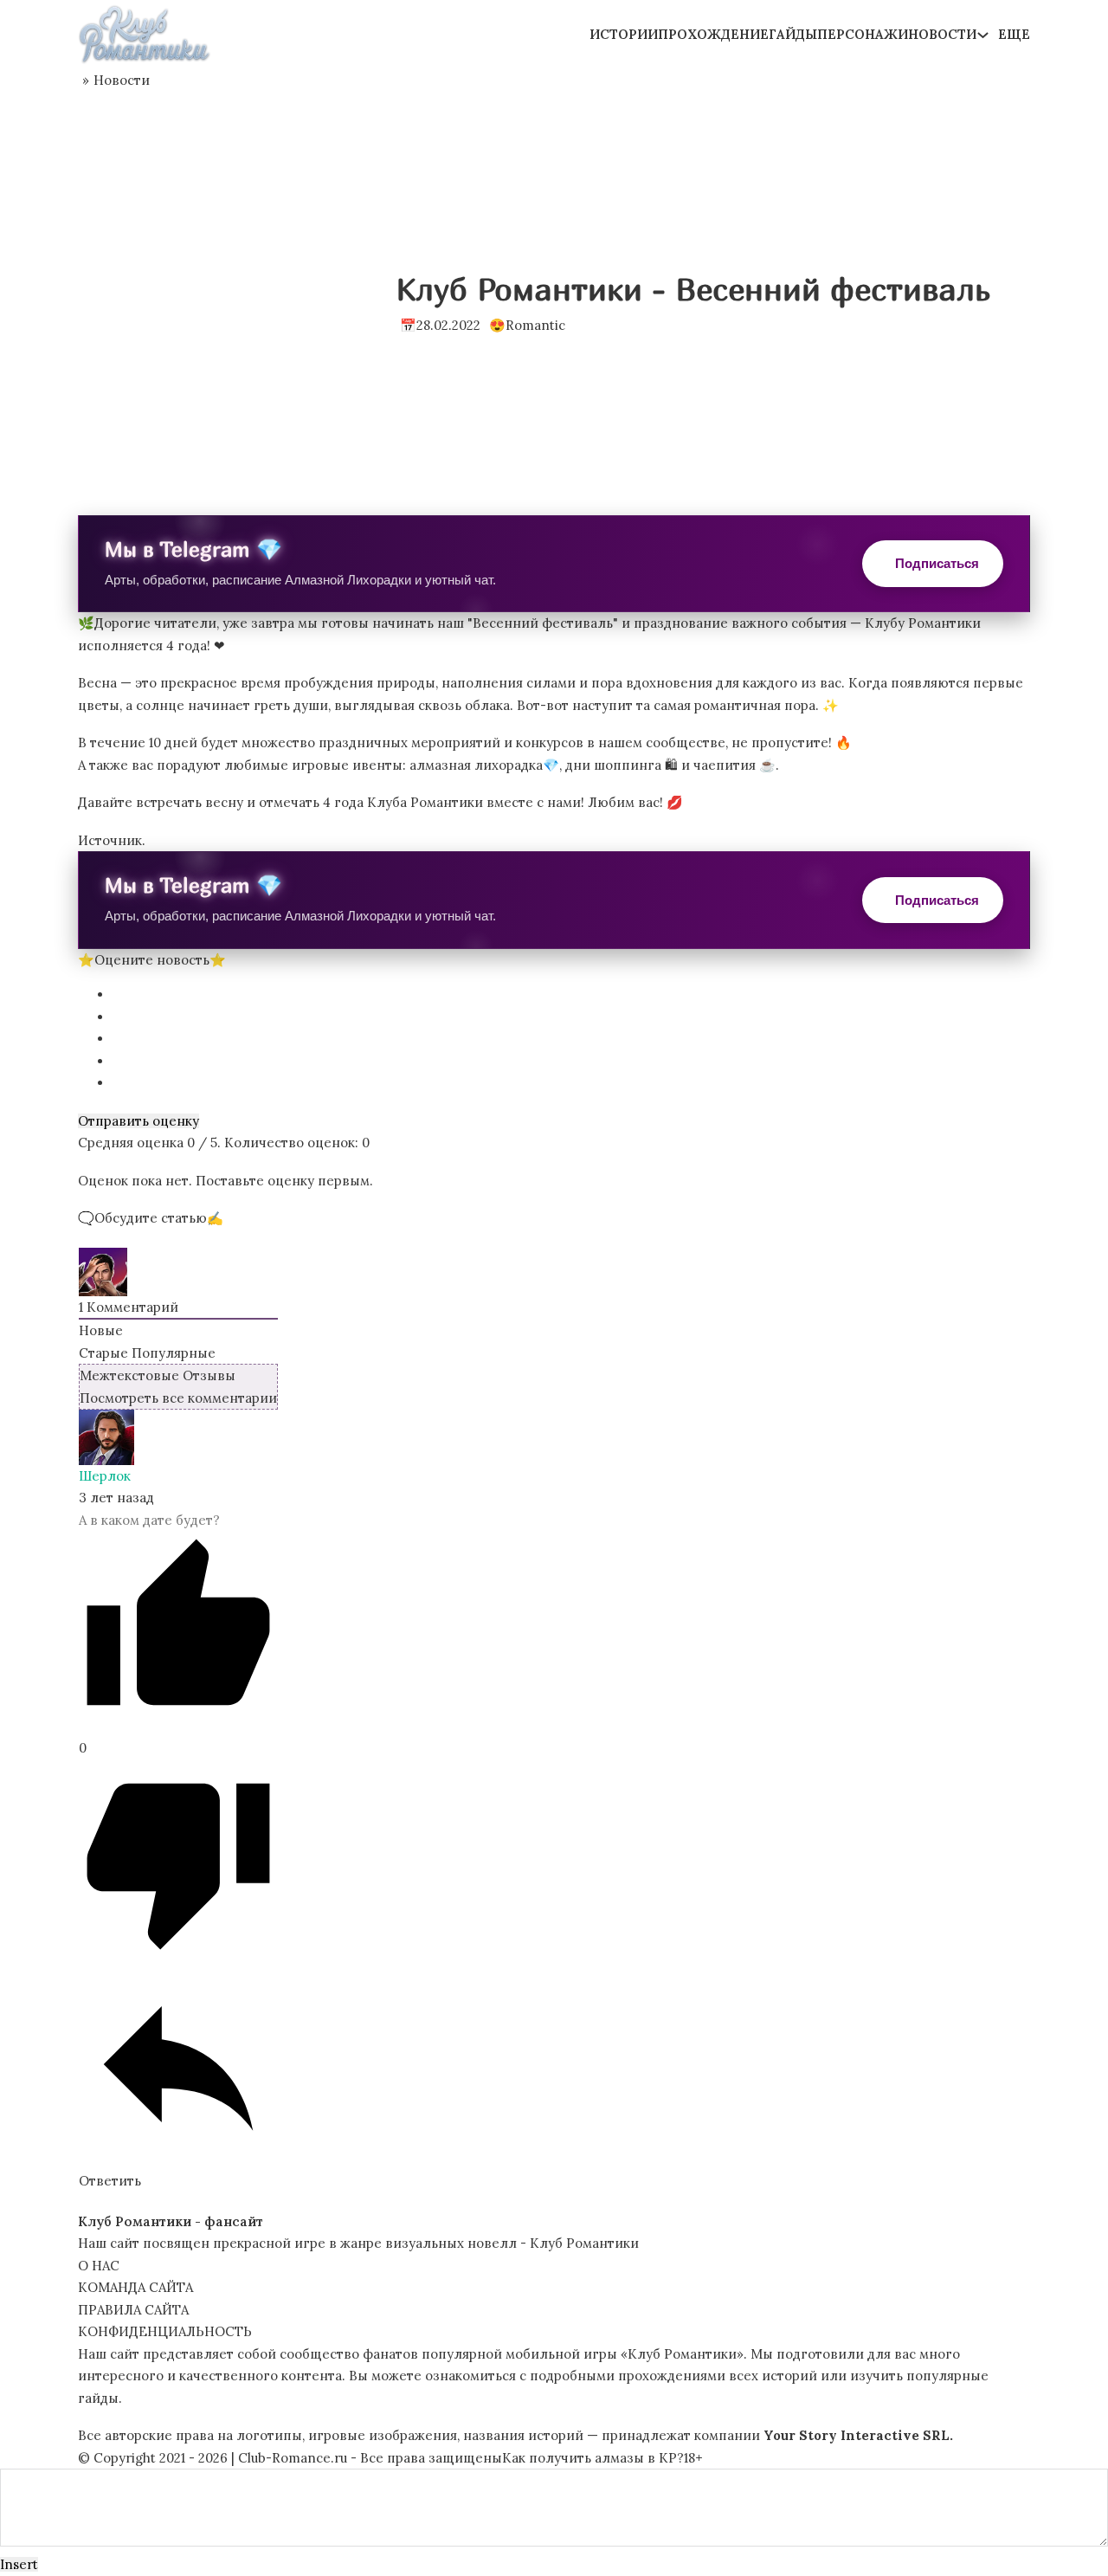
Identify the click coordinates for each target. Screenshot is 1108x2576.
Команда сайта (135, 2287)
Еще (1014, 34)
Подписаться (937, 563)
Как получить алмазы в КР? (593, 2458)
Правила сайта (133, 2310)
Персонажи (863, 34)
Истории (624, 34)
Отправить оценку (138, 1121)
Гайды (793, 34)
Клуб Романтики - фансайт (171, 2221)
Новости (942, 34)
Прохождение (713, 34)
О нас (99, 2266)
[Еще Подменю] (983, 35)
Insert (19, 2564)
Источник (110, 840)
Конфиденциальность (165, 2331)
